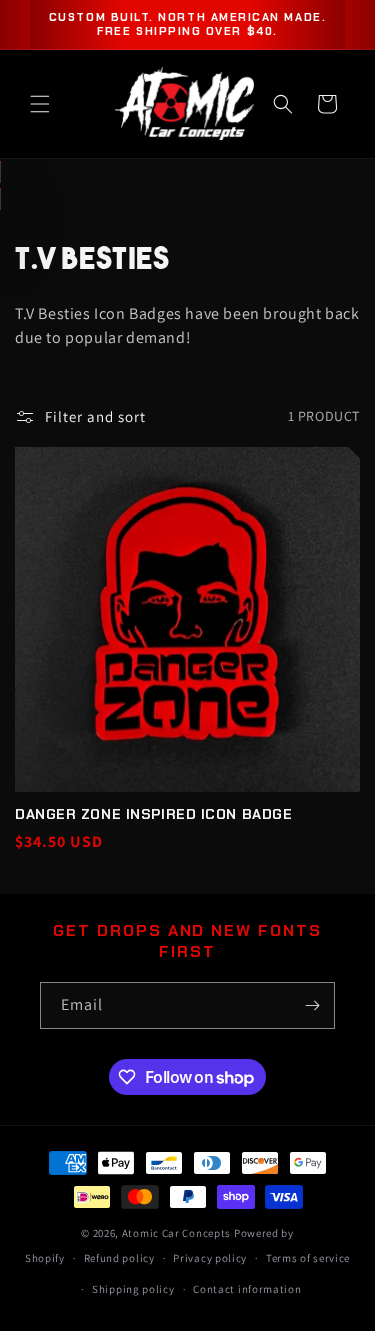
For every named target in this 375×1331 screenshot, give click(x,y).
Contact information (247, 1289)
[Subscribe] (312, 1005)
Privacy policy (210, 1258)
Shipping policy (133, 1289)
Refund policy (119, 1258)
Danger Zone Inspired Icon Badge (153, 814)
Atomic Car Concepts (176, 1233)
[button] (40, 104)
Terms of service (308, 1258)
